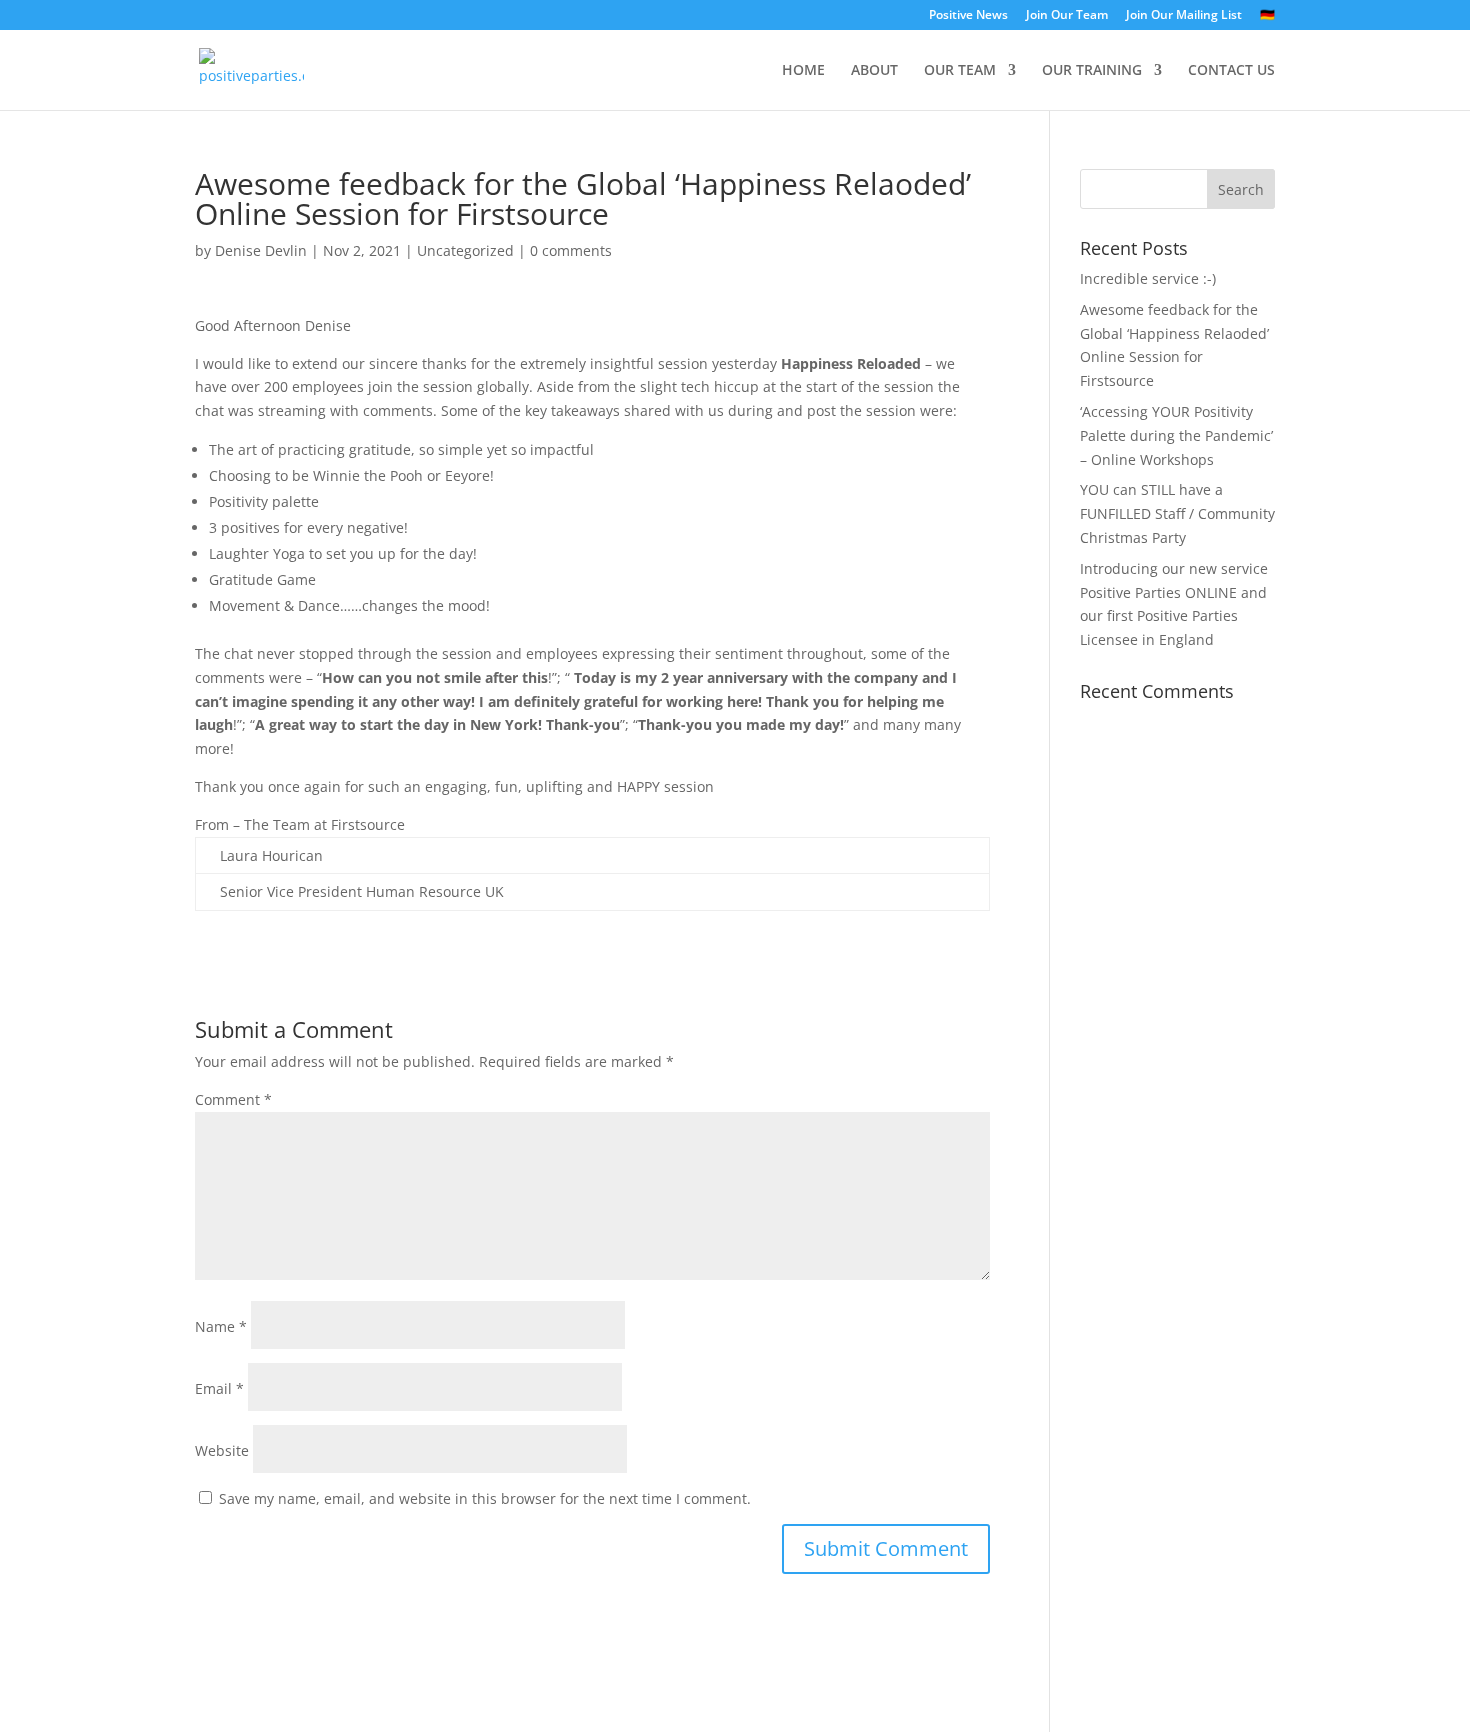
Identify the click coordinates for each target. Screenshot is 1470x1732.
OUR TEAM (960, 71)
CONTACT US (1231, 71)
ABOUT (874, 71)
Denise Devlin (261, 250)
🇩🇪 (1267, 16)
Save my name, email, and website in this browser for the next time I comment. (485, 1498)
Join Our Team (1067, 16)
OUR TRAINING (1092, 71)
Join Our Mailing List (1184, 16)
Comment (233, 1099)
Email (219, 1388)
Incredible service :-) (1148, 278)
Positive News (968, 16)
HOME (803, 71)
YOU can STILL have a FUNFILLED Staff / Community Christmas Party (1177, 513)
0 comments (571, 250)
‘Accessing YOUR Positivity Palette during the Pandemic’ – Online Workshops (1176, 435)
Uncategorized (465, 250)
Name (221, 1326)
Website (222, 1450)
